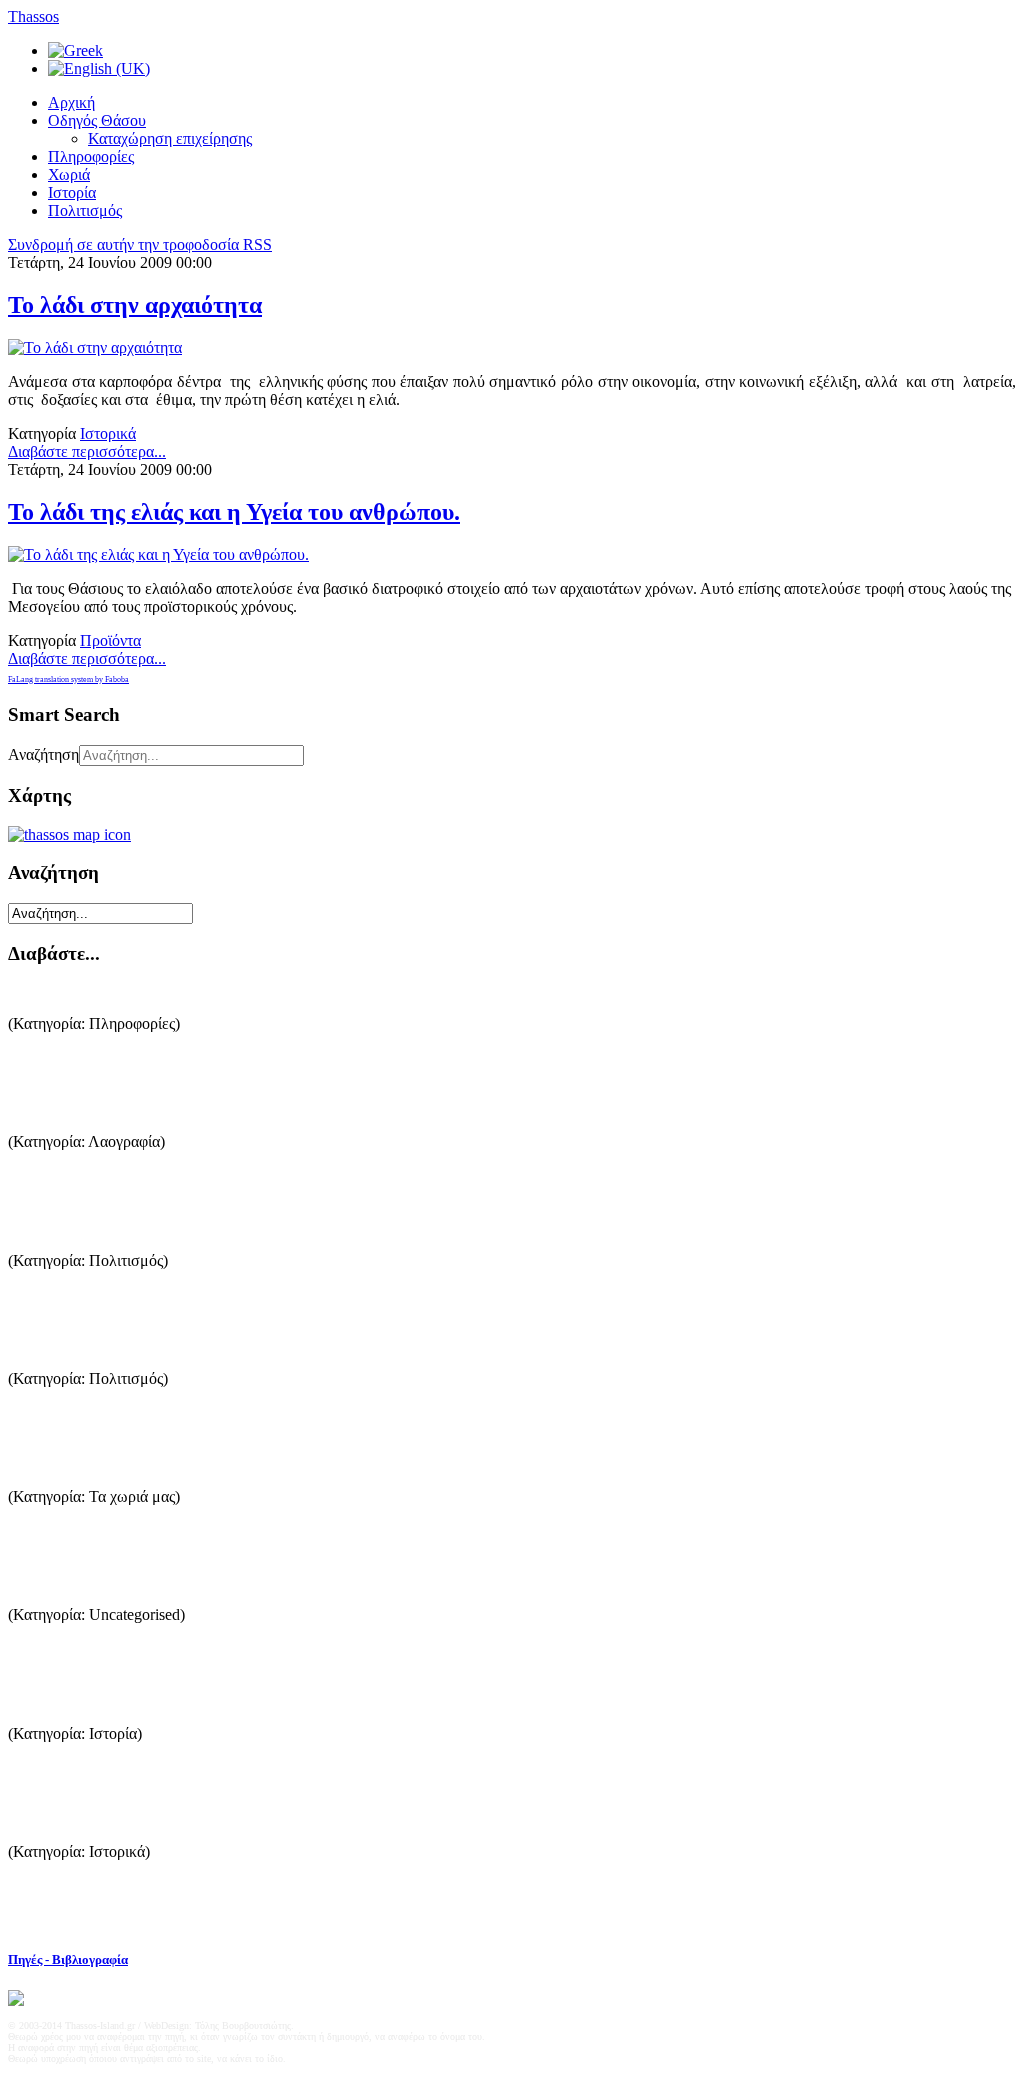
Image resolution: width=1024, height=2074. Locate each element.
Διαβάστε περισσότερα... (87, 451)
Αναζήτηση (43, 754)
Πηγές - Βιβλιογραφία (68, 1959)
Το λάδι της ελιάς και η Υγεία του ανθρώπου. (234, 512)
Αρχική (71, 102)
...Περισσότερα (57, 1067)
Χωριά (69, 174)
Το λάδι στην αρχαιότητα (135, 305)
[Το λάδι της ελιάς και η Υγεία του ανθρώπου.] (158, 554)
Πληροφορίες (91, 156)
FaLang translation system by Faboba (68, 679)
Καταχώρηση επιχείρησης (170, 138)
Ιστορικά (108, 433)
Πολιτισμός (85, 210)
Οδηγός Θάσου (97, 120)
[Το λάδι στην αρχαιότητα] (95, 347)
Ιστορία (72, 192)
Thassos (33, 16)
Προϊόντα (110, 640)
